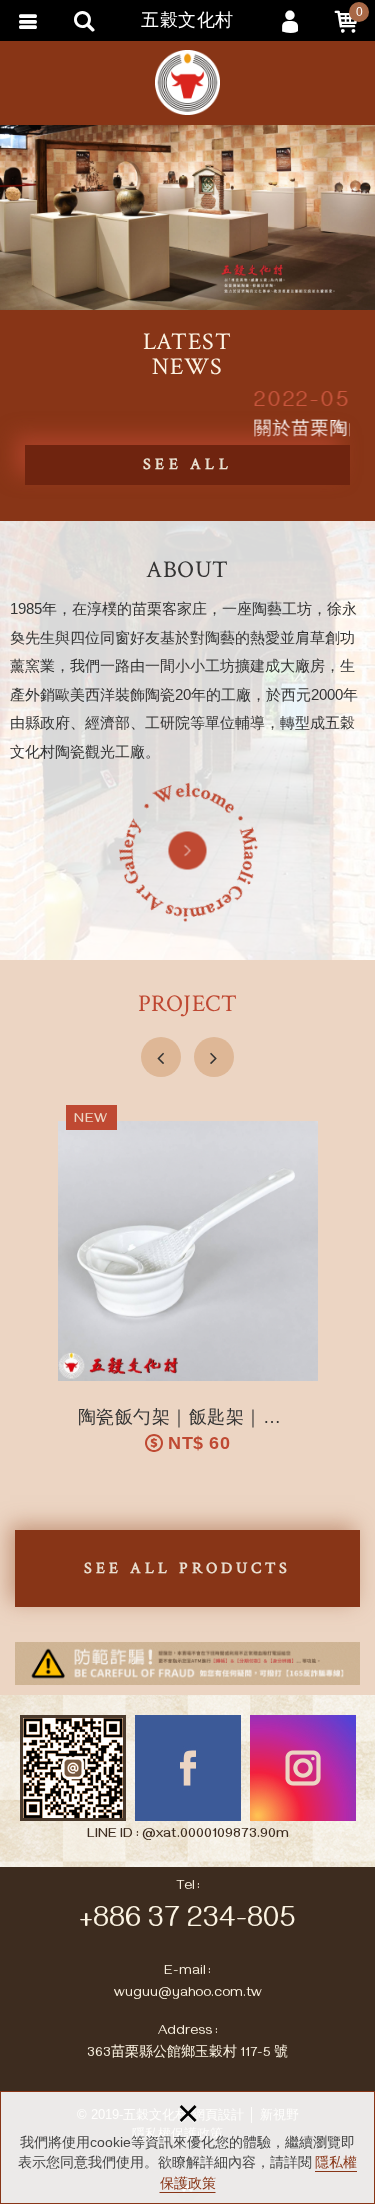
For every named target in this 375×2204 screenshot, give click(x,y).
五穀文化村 (188, 82)
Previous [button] (161, 1057)
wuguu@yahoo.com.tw (188, 1994)
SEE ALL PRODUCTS (187, 1568)
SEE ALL (187, 464)
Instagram (303, 1768)
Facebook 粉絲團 (188, 1768)
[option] (187, 217)
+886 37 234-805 (187, 1922)
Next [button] (214, 1057)
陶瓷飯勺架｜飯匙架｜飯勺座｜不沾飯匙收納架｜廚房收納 (188, 1285)
